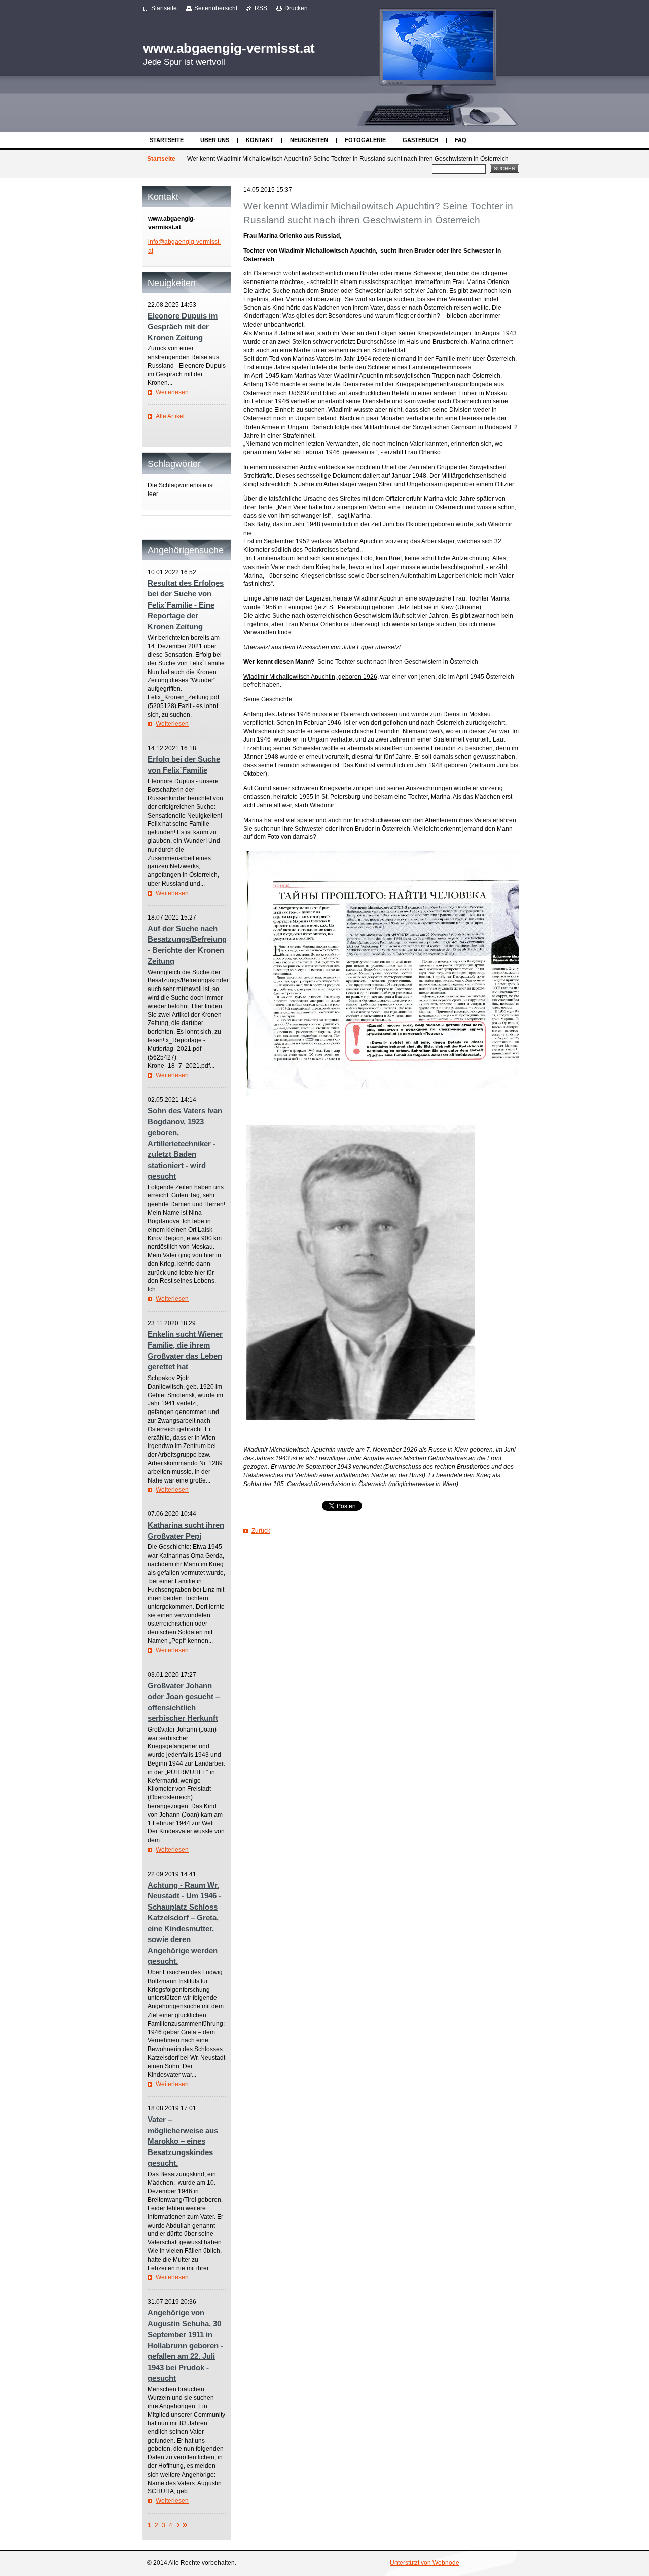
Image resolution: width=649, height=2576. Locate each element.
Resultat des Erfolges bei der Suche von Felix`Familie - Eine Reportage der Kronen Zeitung (186, 605)
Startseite (167, 140)
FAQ (461, 140)
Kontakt (260, 140)
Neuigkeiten (309, 140)
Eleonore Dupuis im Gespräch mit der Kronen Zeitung (183, 327)
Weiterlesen (172, 392)
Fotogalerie (365, 140)
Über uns (215, 140)
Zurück (261, 1531)
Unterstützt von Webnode (425, 2563)
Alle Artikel (170, 416)
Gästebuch (420, 140)
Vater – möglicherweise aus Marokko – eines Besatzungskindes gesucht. (183, 2141)
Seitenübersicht (216, 8)
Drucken (296, 8)
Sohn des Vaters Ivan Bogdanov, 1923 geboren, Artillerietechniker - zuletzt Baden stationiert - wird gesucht (185, 1143)
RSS (261, 8)
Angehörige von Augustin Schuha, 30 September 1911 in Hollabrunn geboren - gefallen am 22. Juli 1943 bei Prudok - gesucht (185, 2345)
